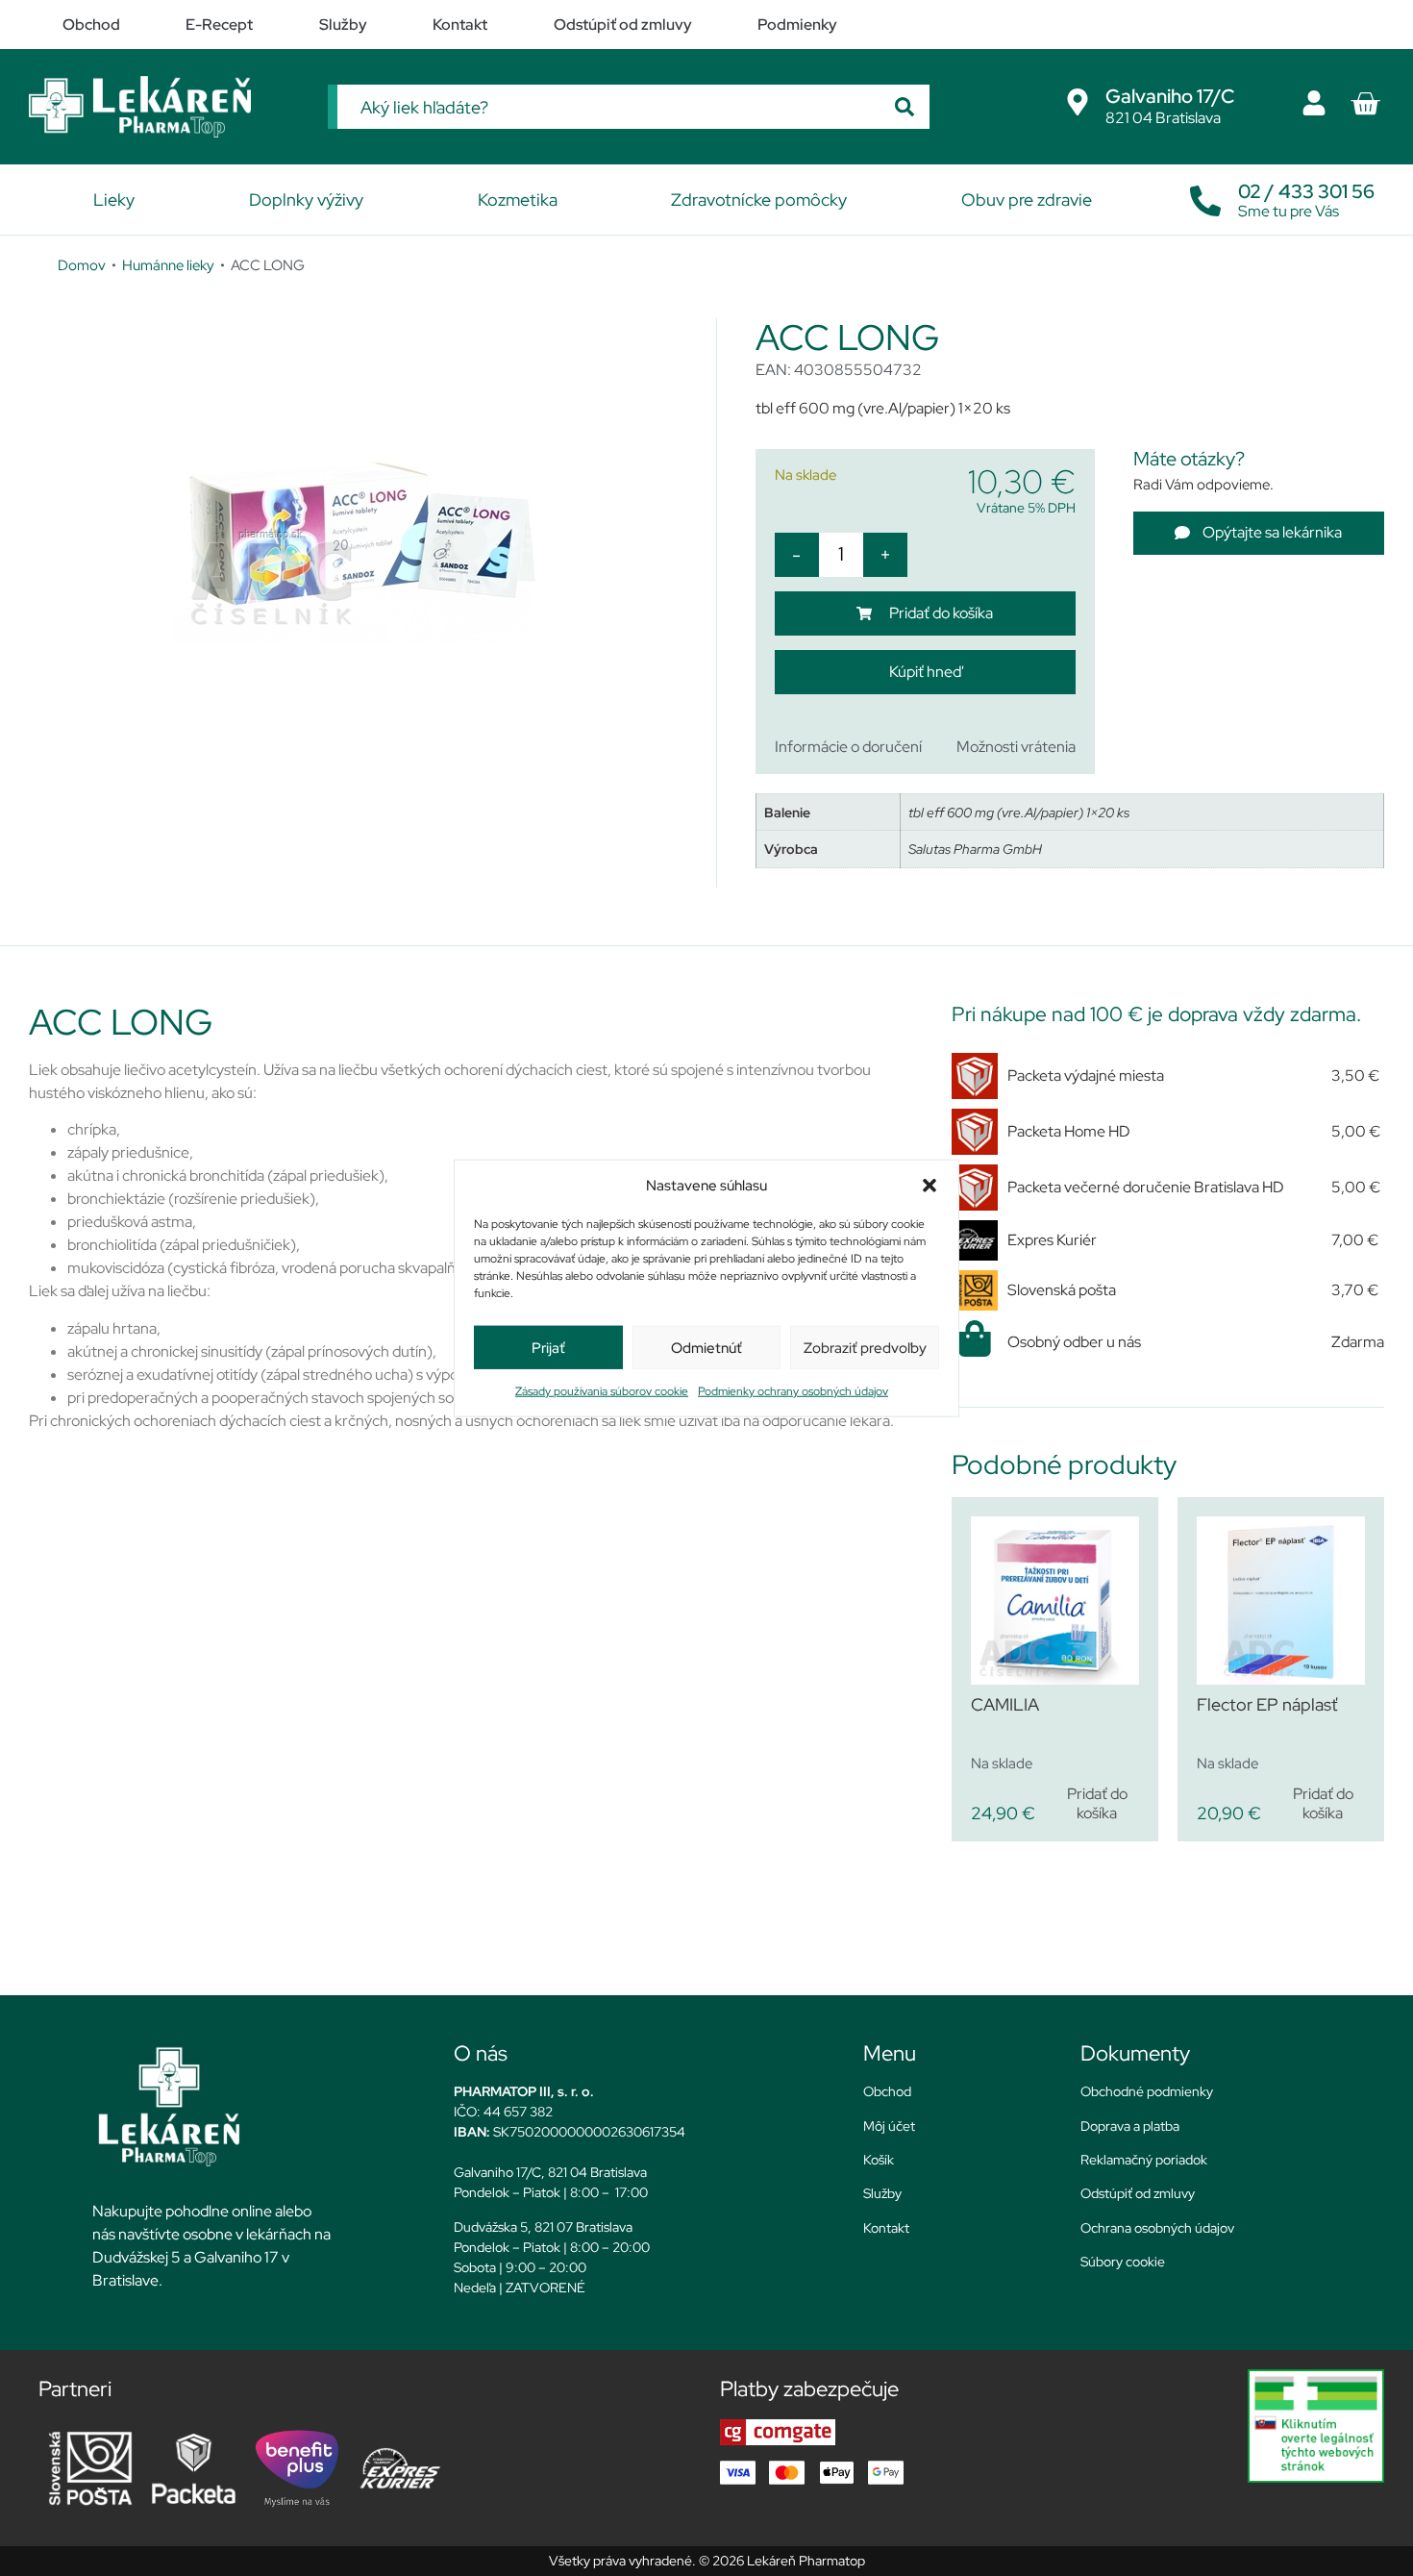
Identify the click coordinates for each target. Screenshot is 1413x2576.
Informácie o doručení (848, 747)
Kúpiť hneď (925, 672)
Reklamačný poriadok (1144, 2160)
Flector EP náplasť (1267, 1704)
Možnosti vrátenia (1016, 747)
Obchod (887, 2091)
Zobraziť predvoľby (865, 1347)
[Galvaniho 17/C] (1078, 102)
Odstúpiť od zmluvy (1138, 2193)
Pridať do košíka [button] (1097, 1803)
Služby (882, 2193)
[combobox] (608, 107)
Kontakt (886, 2228)
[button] (930, 1186)
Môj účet (889, 2126)
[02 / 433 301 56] (1205, 196)
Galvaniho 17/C (1170, 96)
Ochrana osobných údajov (1157, 2228)
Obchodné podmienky (1147, 2091)
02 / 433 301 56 (1306, 191)
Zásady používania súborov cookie (602, 1391)
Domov (82, 265)
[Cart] (1365, 104)
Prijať (548, 1347)
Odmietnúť (706, 1347)
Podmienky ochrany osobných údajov (793, 1391)
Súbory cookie (1123, 2262)
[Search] (905, 107)
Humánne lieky (168, 265)
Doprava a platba (1130, 2126)
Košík (879, 2160)
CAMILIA (1005, 1704)
